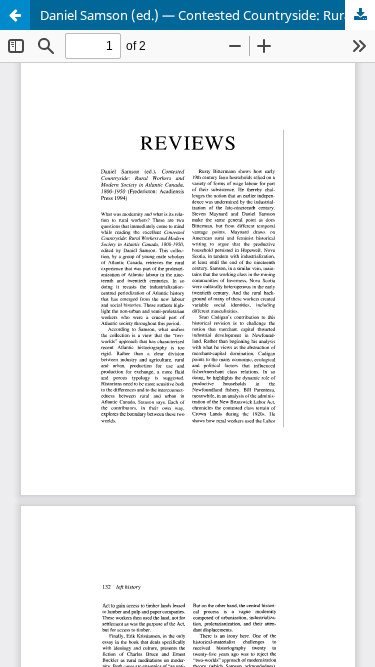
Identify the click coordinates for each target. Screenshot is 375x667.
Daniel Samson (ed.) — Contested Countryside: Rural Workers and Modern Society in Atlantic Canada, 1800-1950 (207, 15)
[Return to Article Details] (15, 15)
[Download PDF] (360, 15)
